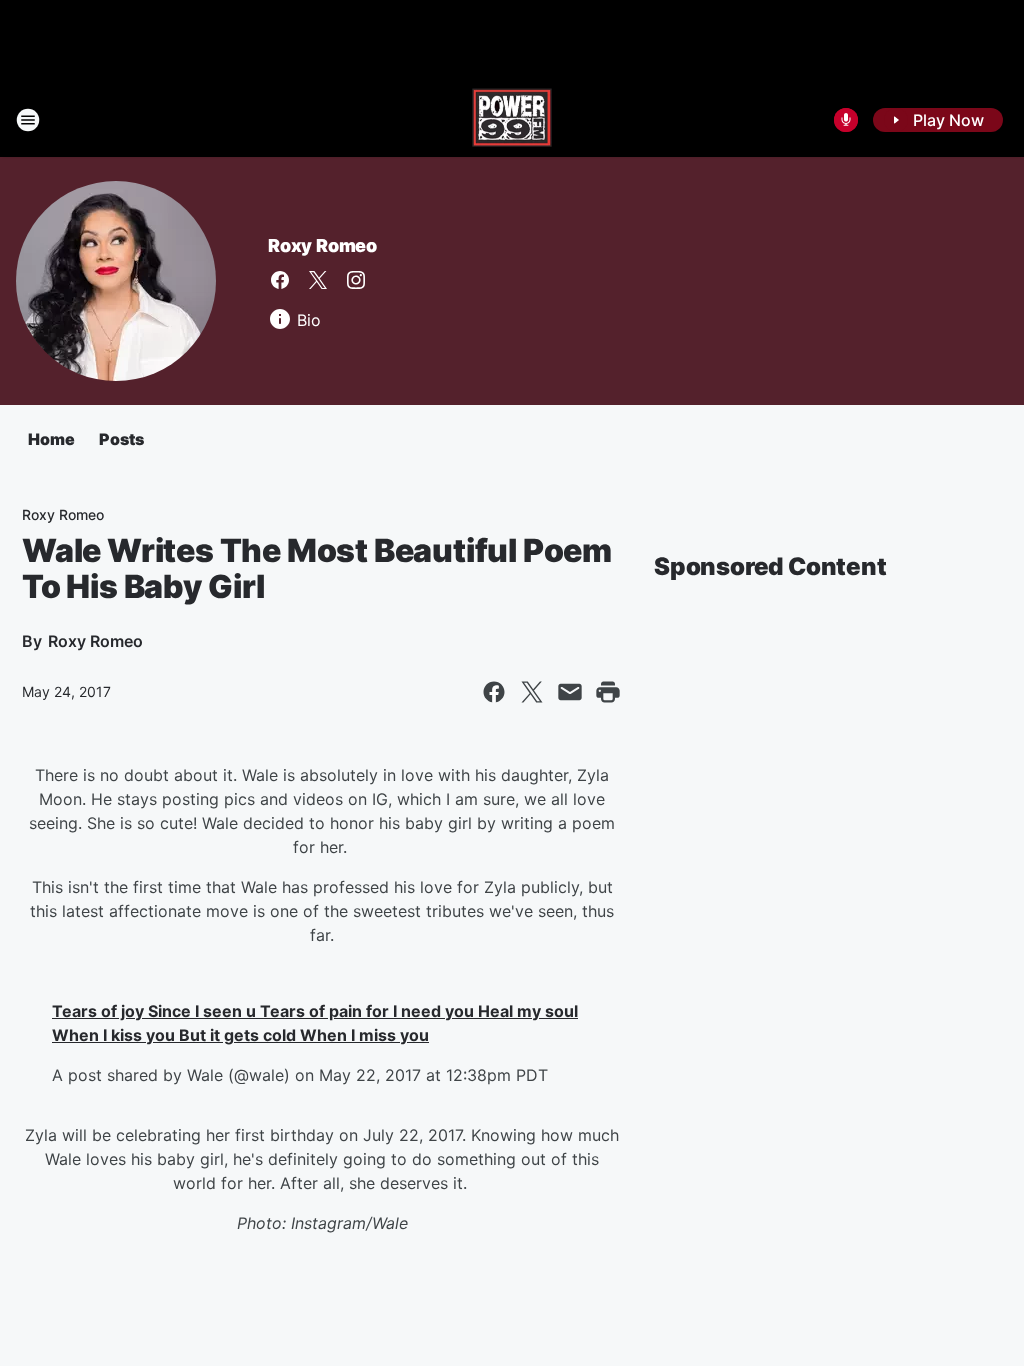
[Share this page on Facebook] (494, 692)
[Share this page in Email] (570, 692)
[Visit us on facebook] (280, 280)
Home (51, 439)
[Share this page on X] (532, 692)
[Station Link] (512, 120)
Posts (121, 439)
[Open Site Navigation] (28, 120)
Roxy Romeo (322, 245)
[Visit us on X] (318, 280)
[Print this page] (608, 692)
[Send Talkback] (846, 120)
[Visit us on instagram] (356, 280)
